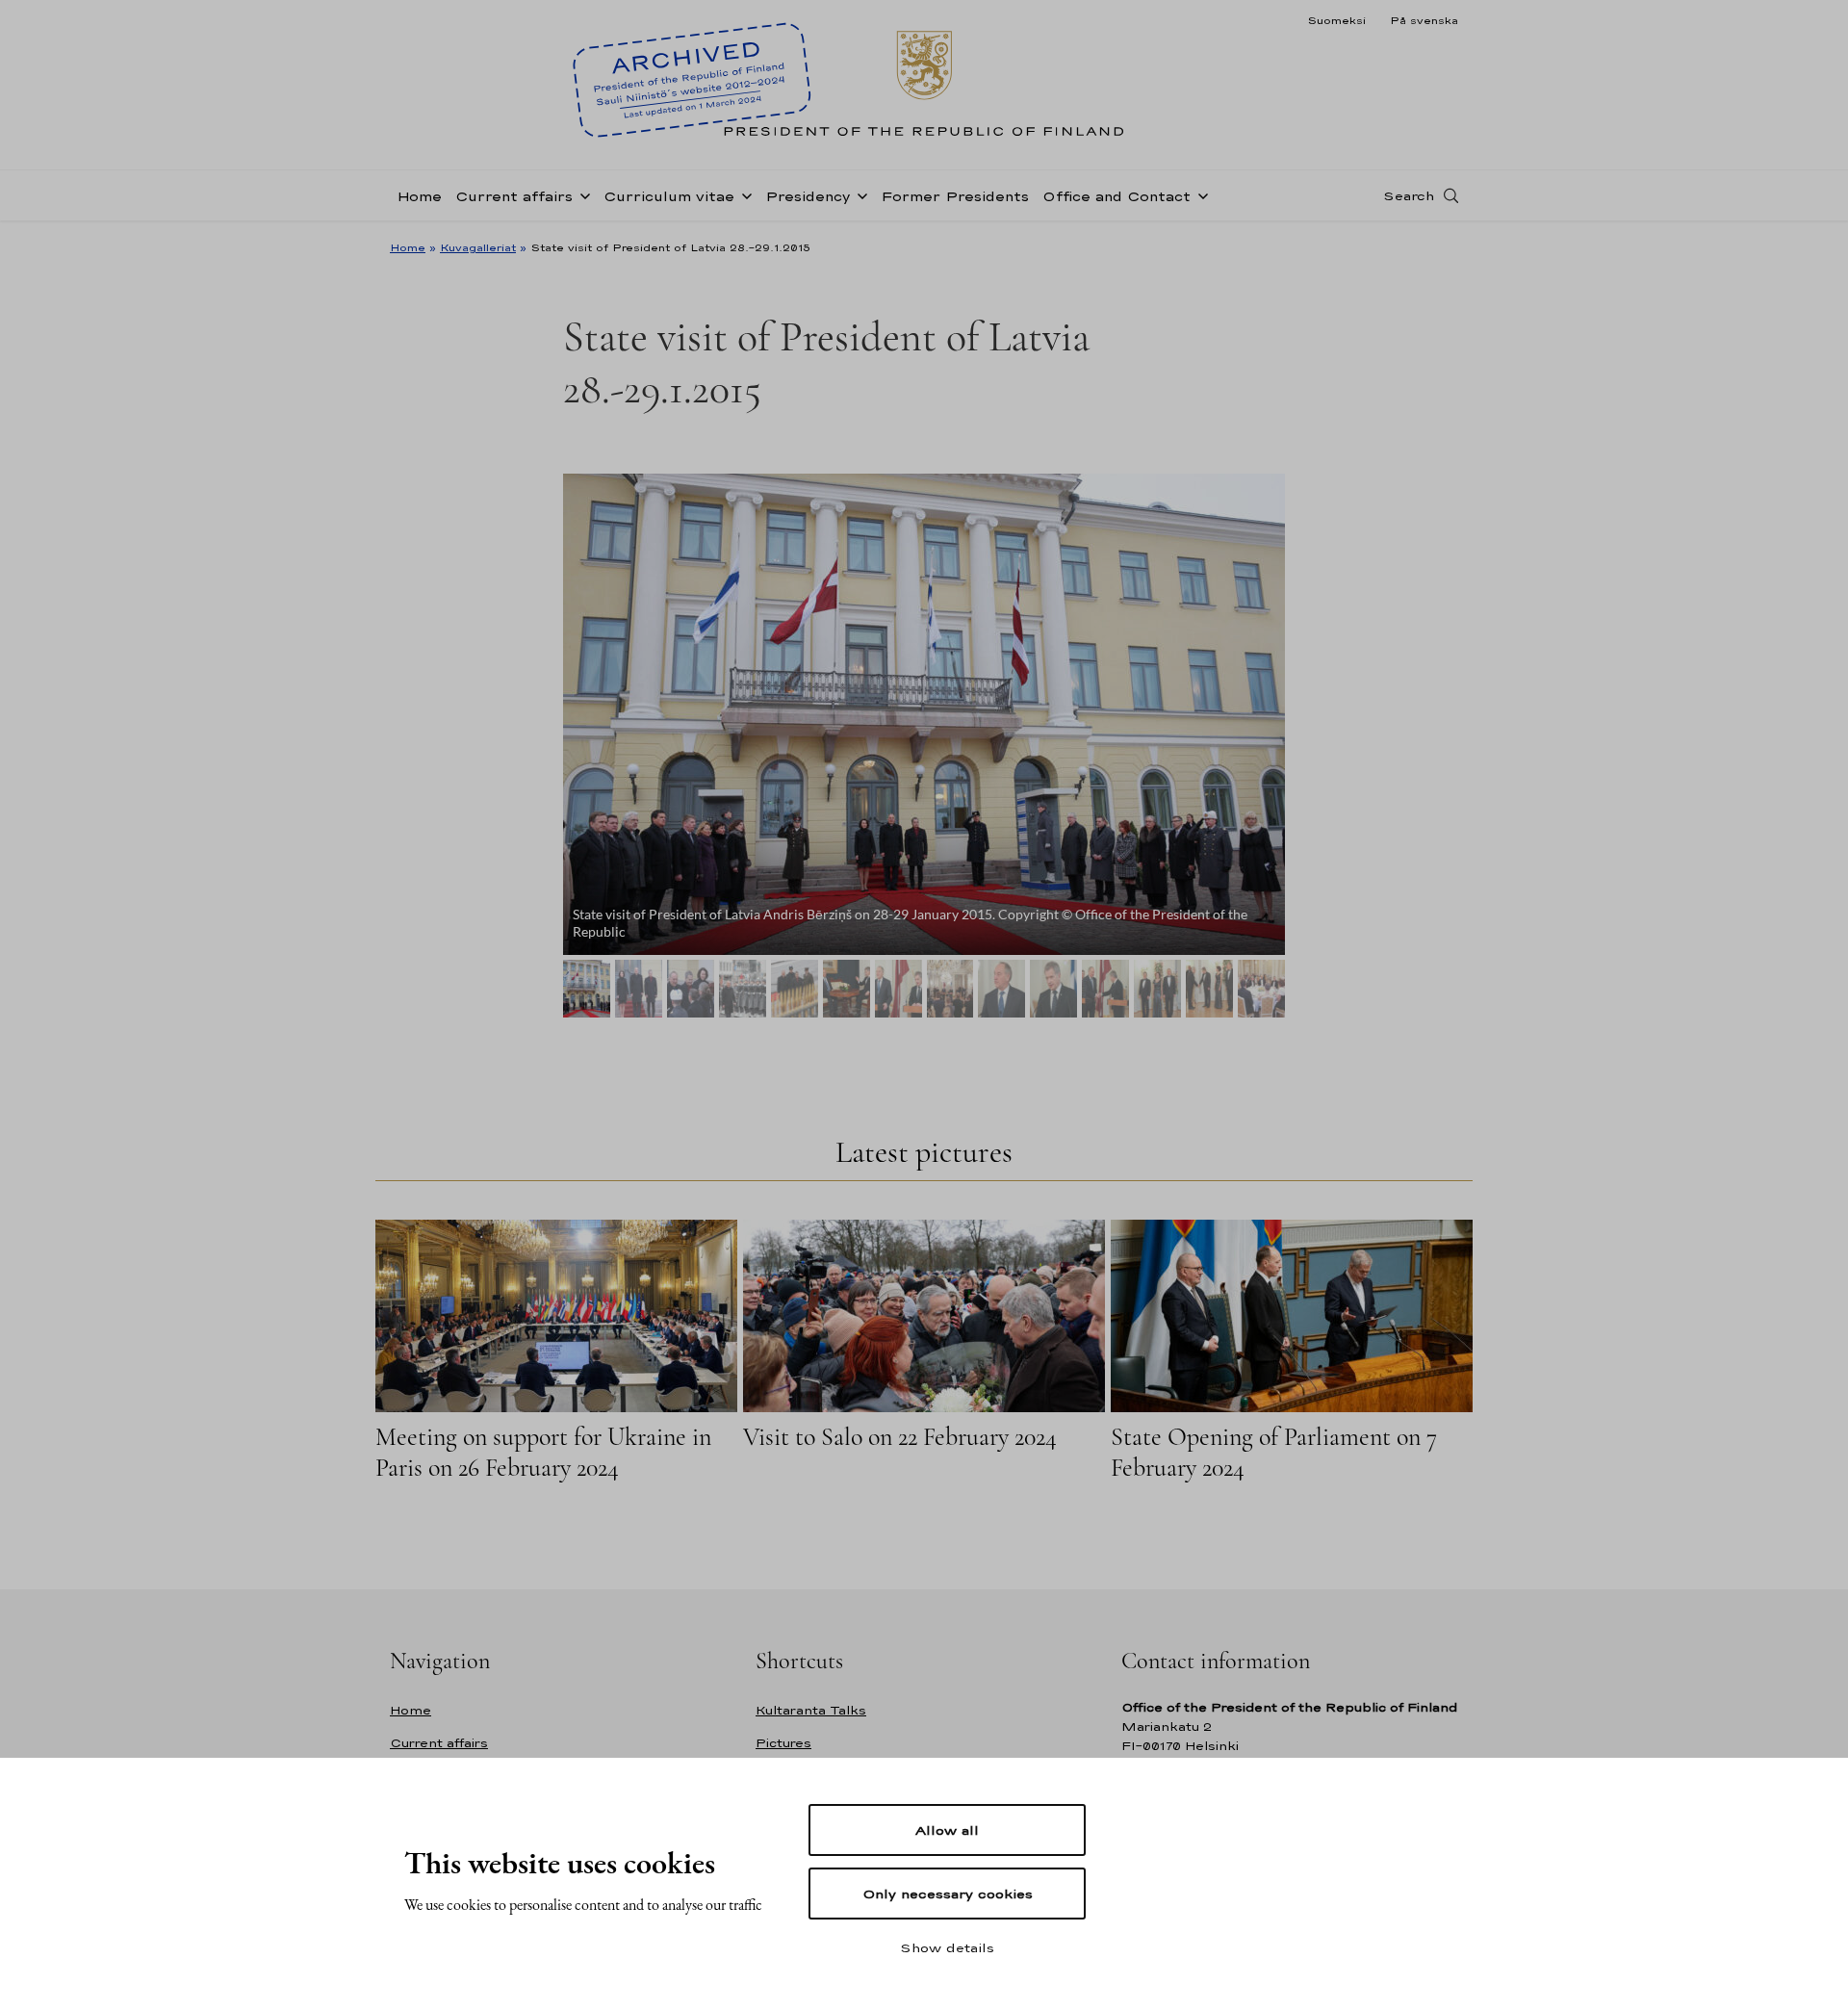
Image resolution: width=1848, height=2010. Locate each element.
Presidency (808, 196)
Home (419, 196)
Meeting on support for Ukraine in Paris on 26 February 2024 (543, 1452)
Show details (947, 1947)
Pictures (783, 1743)
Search (1409, 195)
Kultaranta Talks (811, 1710)
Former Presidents (955, 196)
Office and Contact (1116, 196)
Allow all (947, 1830)
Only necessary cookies (948, 1894)
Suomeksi (1336, 20)
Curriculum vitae (669, 196)
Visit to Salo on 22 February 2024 (900, 1437)
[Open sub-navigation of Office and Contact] (1199, 194)
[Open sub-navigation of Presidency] (859, 194)
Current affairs (514, 196)
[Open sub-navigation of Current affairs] (581, 194)
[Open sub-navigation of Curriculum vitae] (743, 194)
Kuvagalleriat (478, 247)
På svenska (1424, 20)
